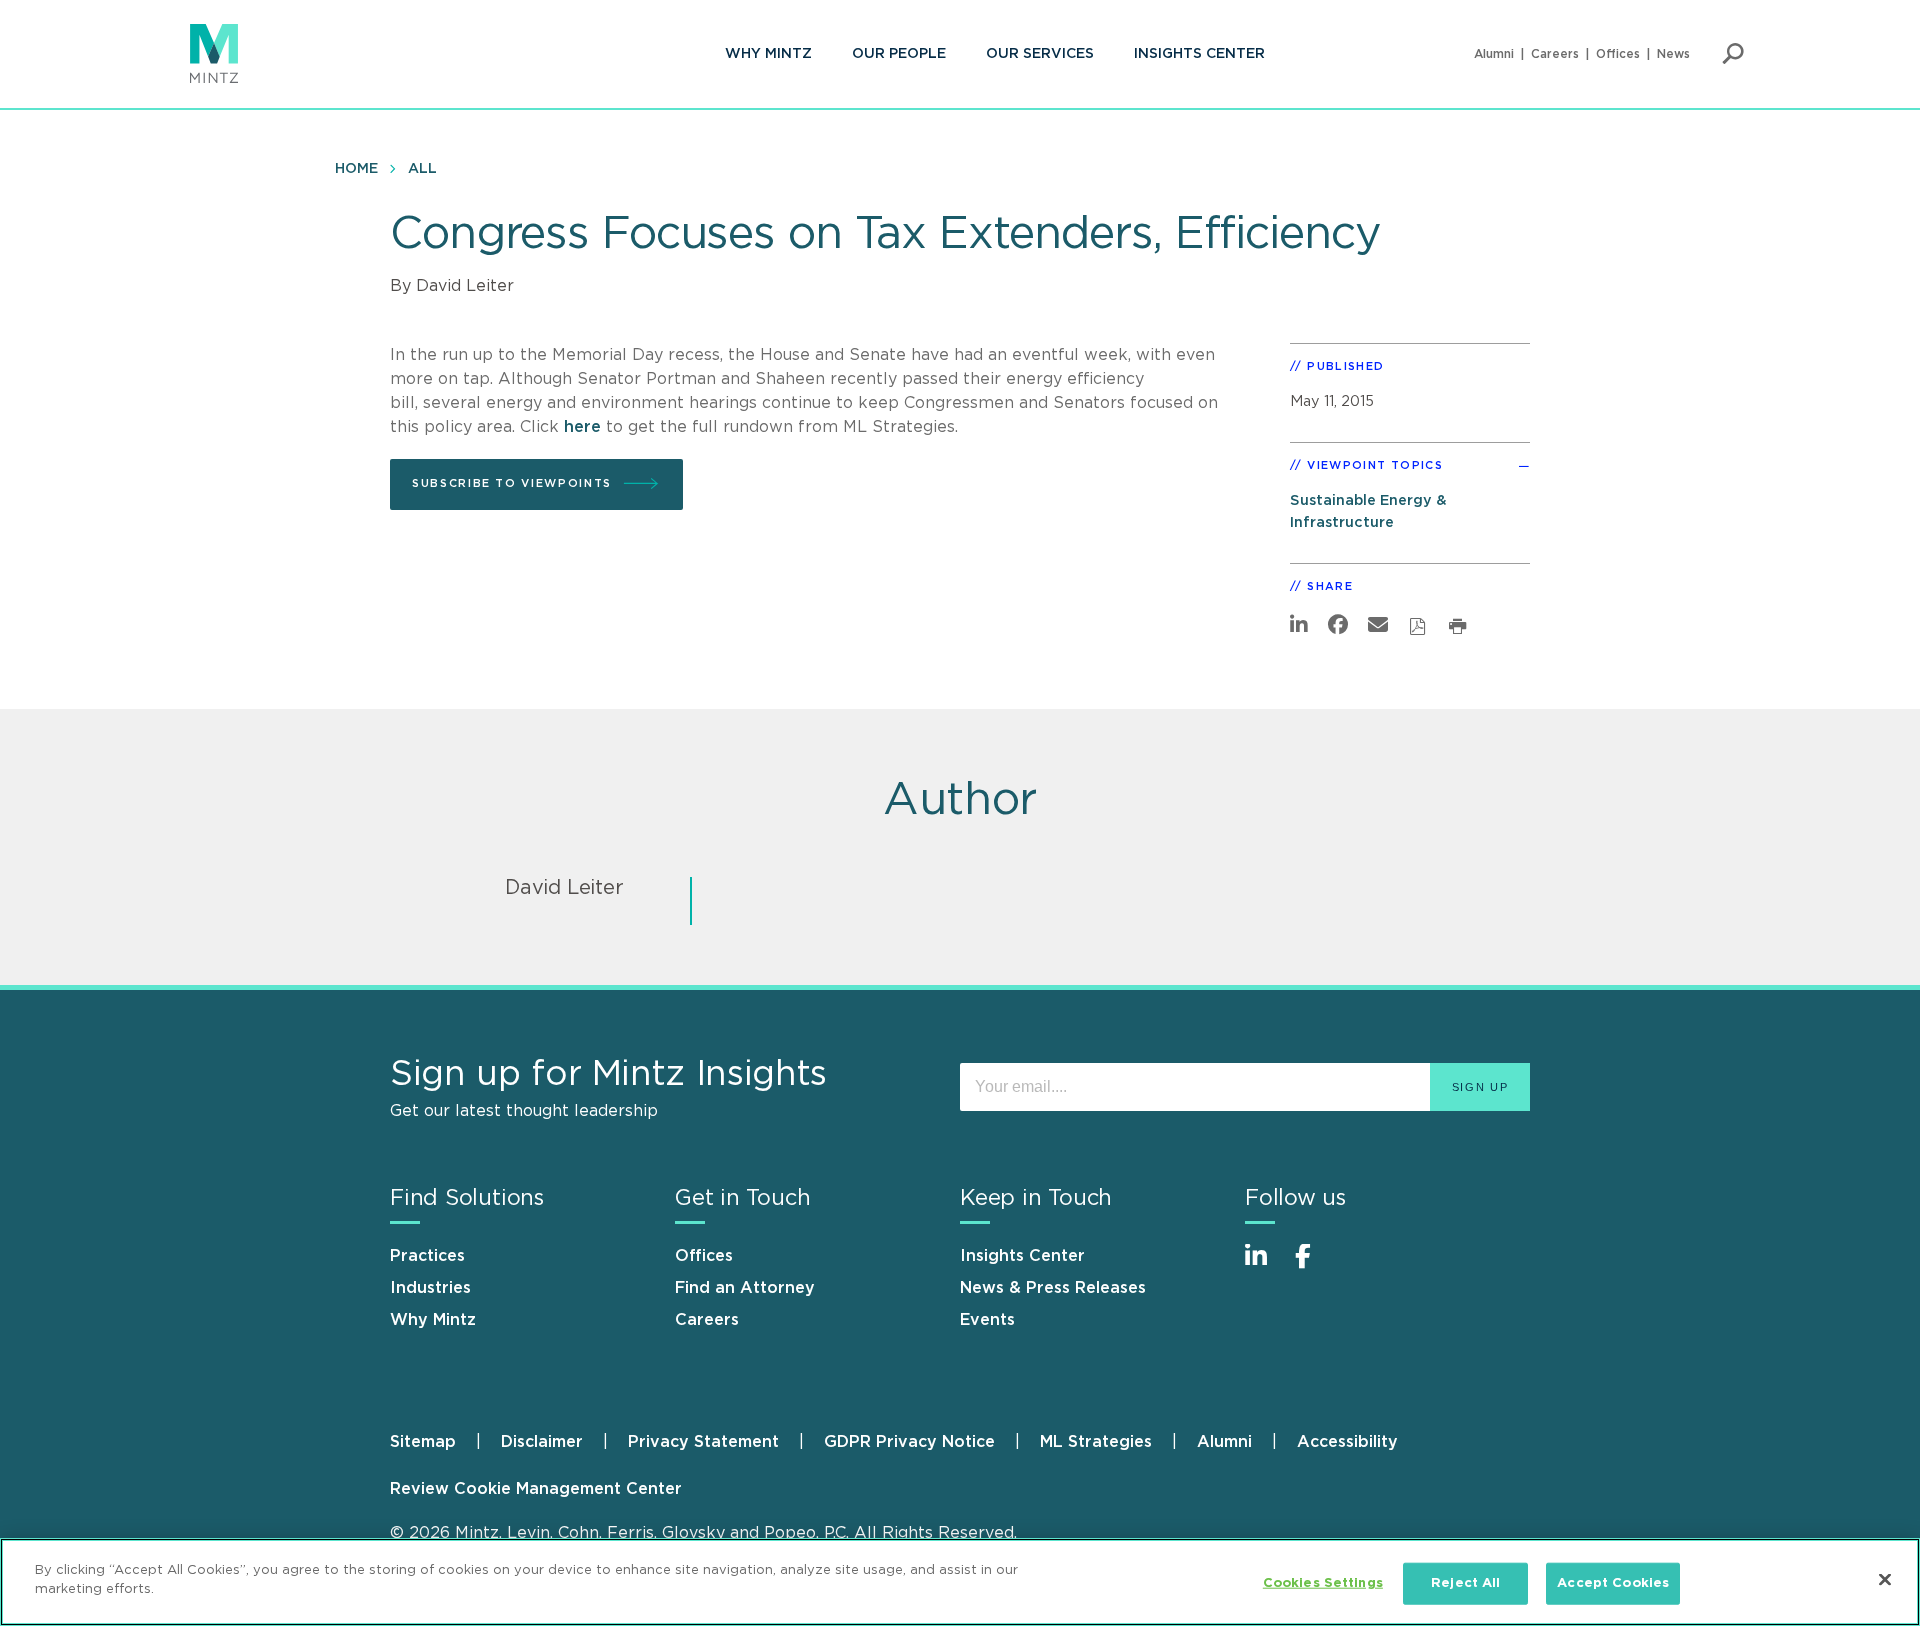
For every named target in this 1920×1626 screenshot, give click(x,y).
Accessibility (1347, 1442)
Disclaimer (542, 1442)
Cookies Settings (1323, 1583)
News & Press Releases (1053, 1288)
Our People (899, 54)
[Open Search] (1733, 54)
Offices (1618, 54)
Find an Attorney (745, 1288)
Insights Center (1199, 54)
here (582, 427)
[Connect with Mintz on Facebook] (1315, 1266)
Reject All (1465, 1583)
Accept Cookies (1613, 1583)
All (422, 169)
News (1673, 54)
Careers (1555, 54)
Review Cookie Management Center (536, 1489)
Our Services (1040, 54)
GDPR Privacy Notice (909, 1442)
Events (987, 1320)
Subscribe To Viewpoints (512, 483)
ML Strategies (1096, 1442)
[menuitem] (768, 54)
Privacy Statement (703, 1442)
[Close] (1885, 1579)
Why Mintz (768, 54)
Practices (427, 1256)
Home (356, 169)
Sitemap (423, 1442)
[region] (960, 1582)
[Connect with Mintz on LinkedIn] (1265, 1266)
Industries (430, 1288)
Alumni (1494, 54)
